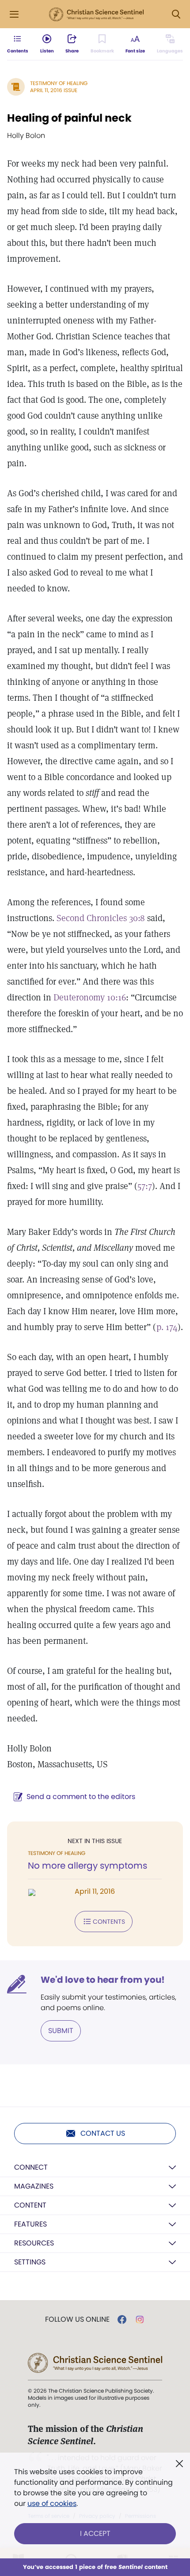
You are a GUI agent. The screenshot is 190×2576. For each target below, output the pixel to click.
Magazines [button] (34, 2186)
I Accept (95, 2533)
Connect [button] (31, 2167)
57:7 (145, 1186)
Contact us (103, 2133)
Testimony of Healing (59, 83)
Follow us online (77, 2320)
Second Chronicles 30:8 (101, 918)
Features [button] (30, 2224)
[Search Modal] (176, 14)
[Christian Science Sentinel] (96, 15)
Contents (109, 1922)
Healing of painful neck (69, 118)
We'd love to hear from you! (103, 1980)
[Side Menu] (14, 14)
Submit (61, 2031)
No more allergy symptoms (87, 1866)
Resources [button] (34, 2243)
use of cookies (52, 2504)
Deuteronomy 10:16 (90, 997)
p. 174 (167, 1327)
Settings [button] (30, 2262)
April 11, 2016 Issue (54, 90)
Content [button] (30, 2205)
